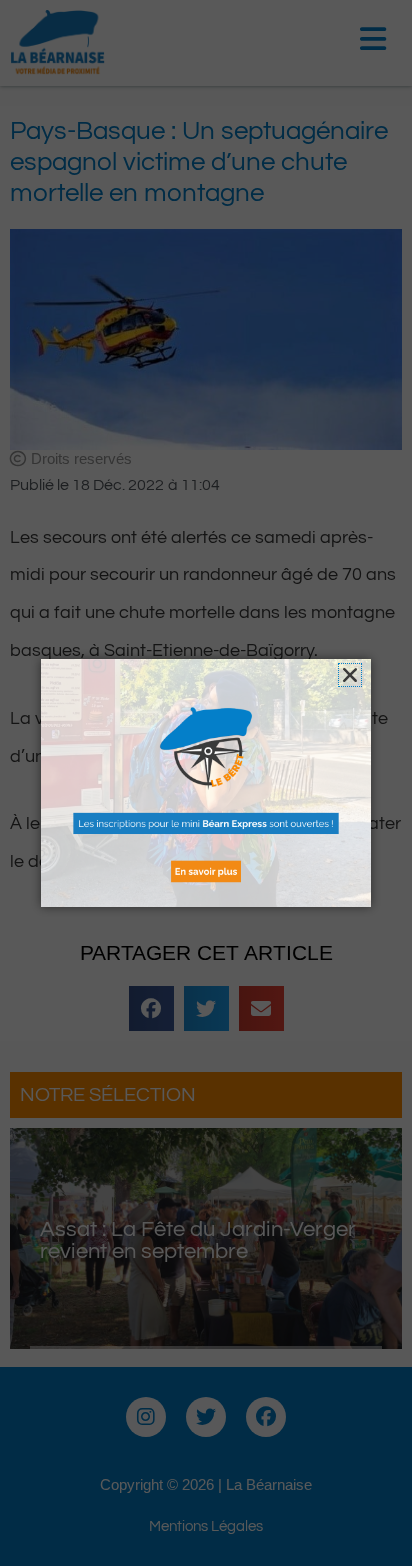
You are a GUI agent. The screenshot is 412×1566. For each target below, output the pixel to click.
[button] (350, 675)
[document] (206, 783)
